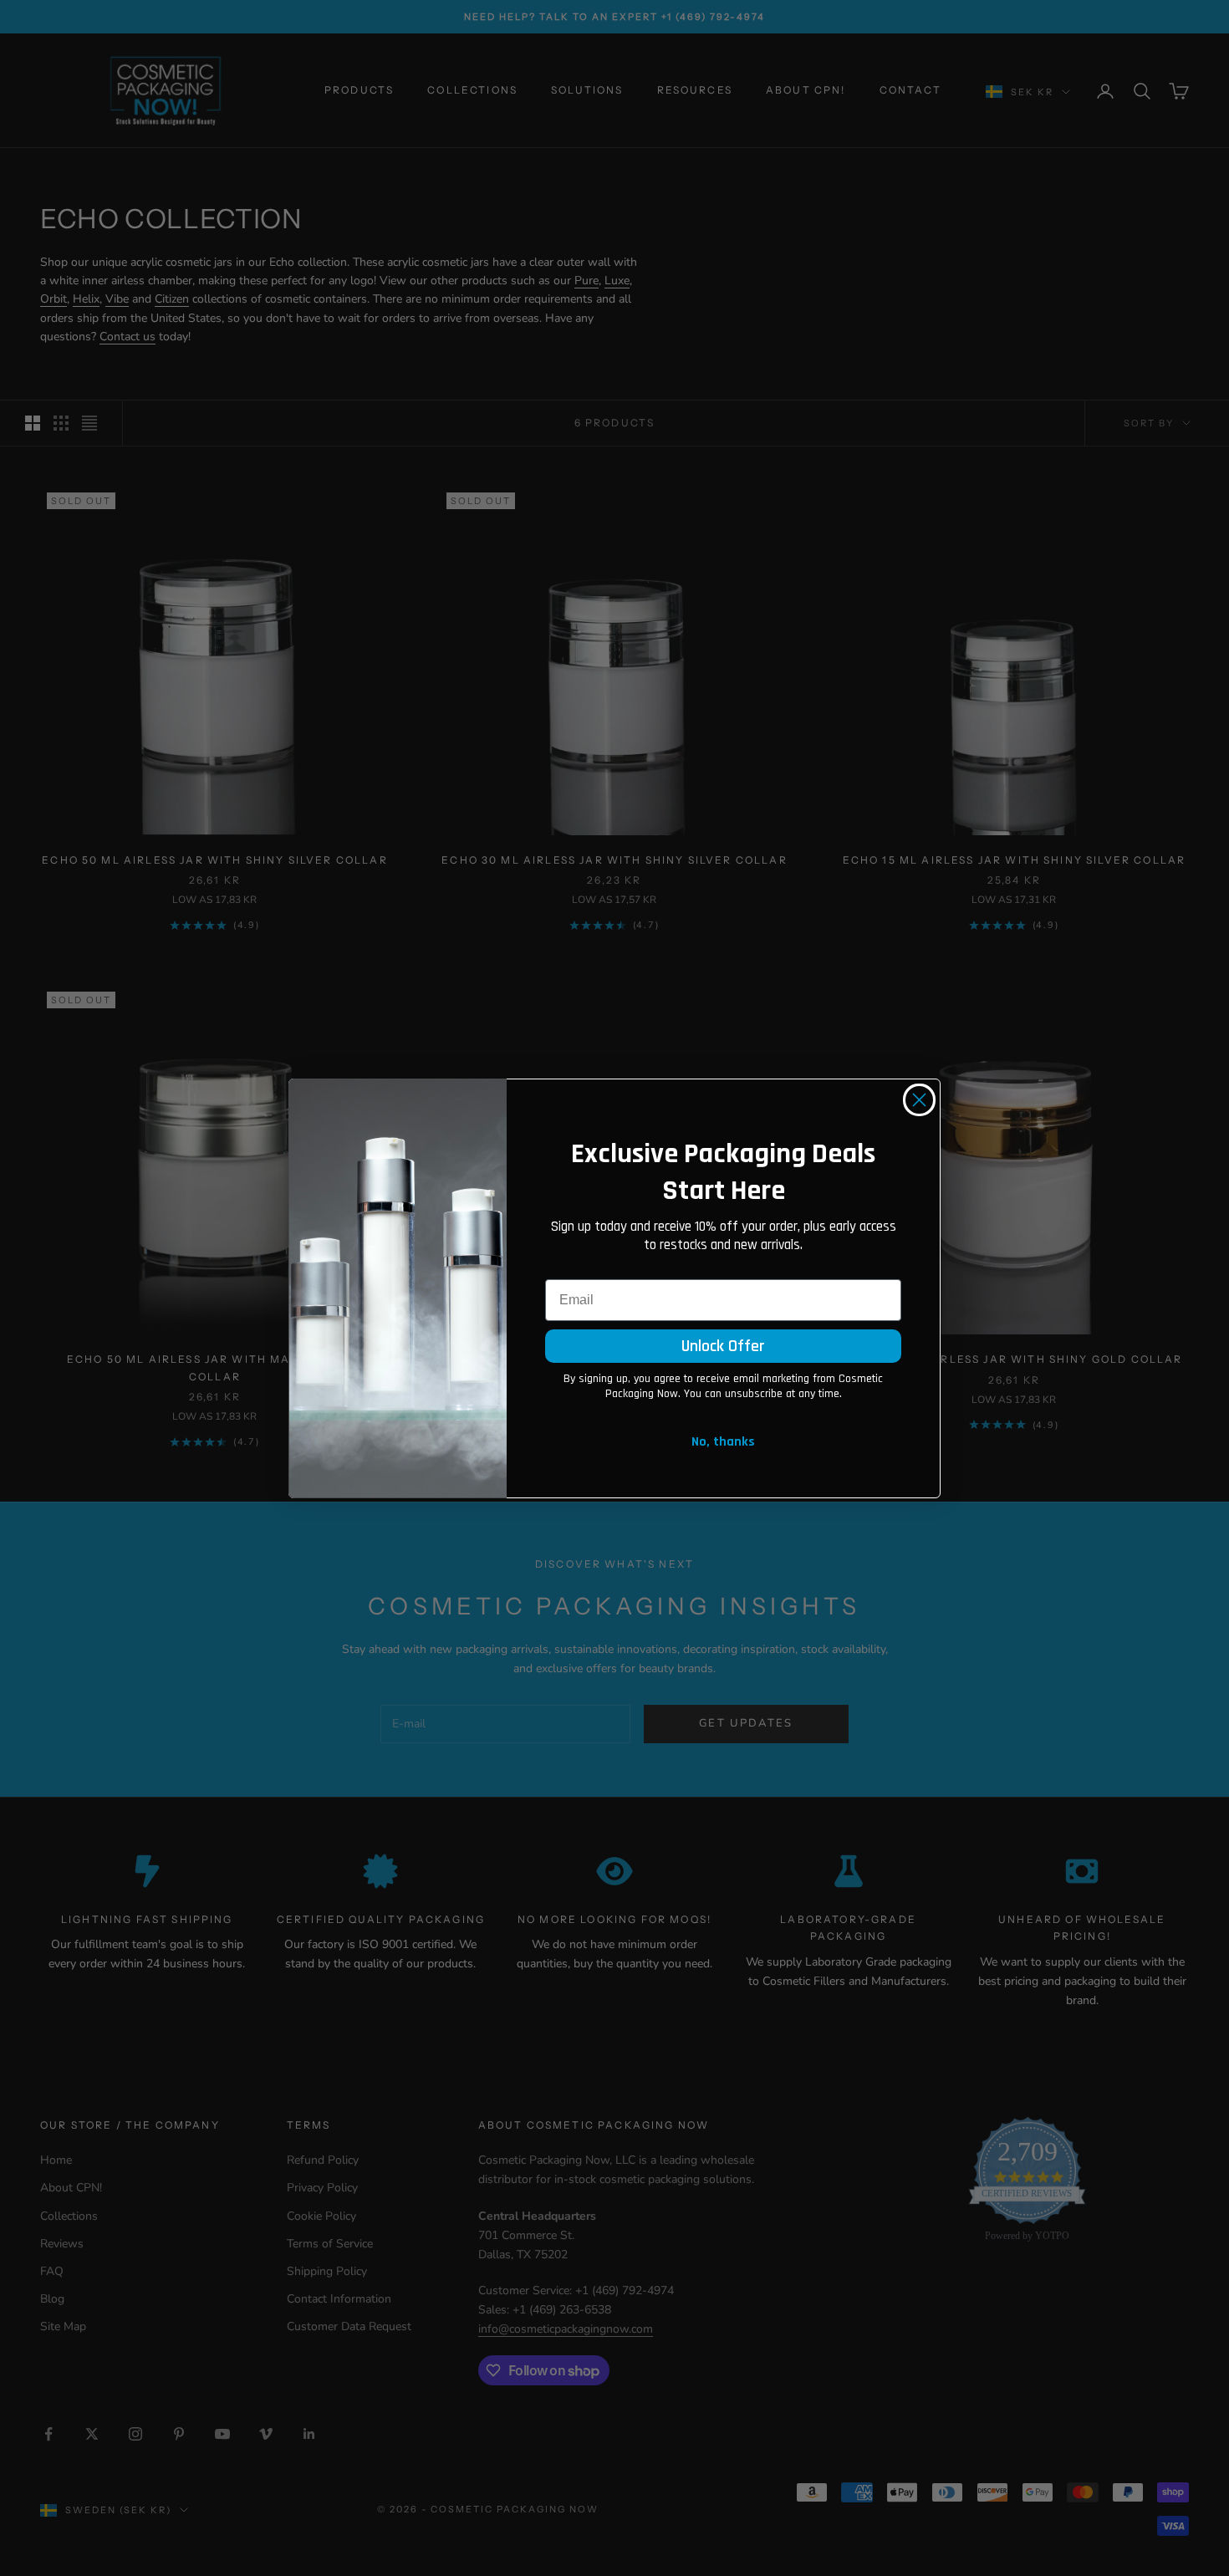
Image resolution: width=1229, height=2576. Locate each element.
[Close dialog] (919, 1100)
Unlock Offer (723, 1346)
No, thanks (723, 1442)
